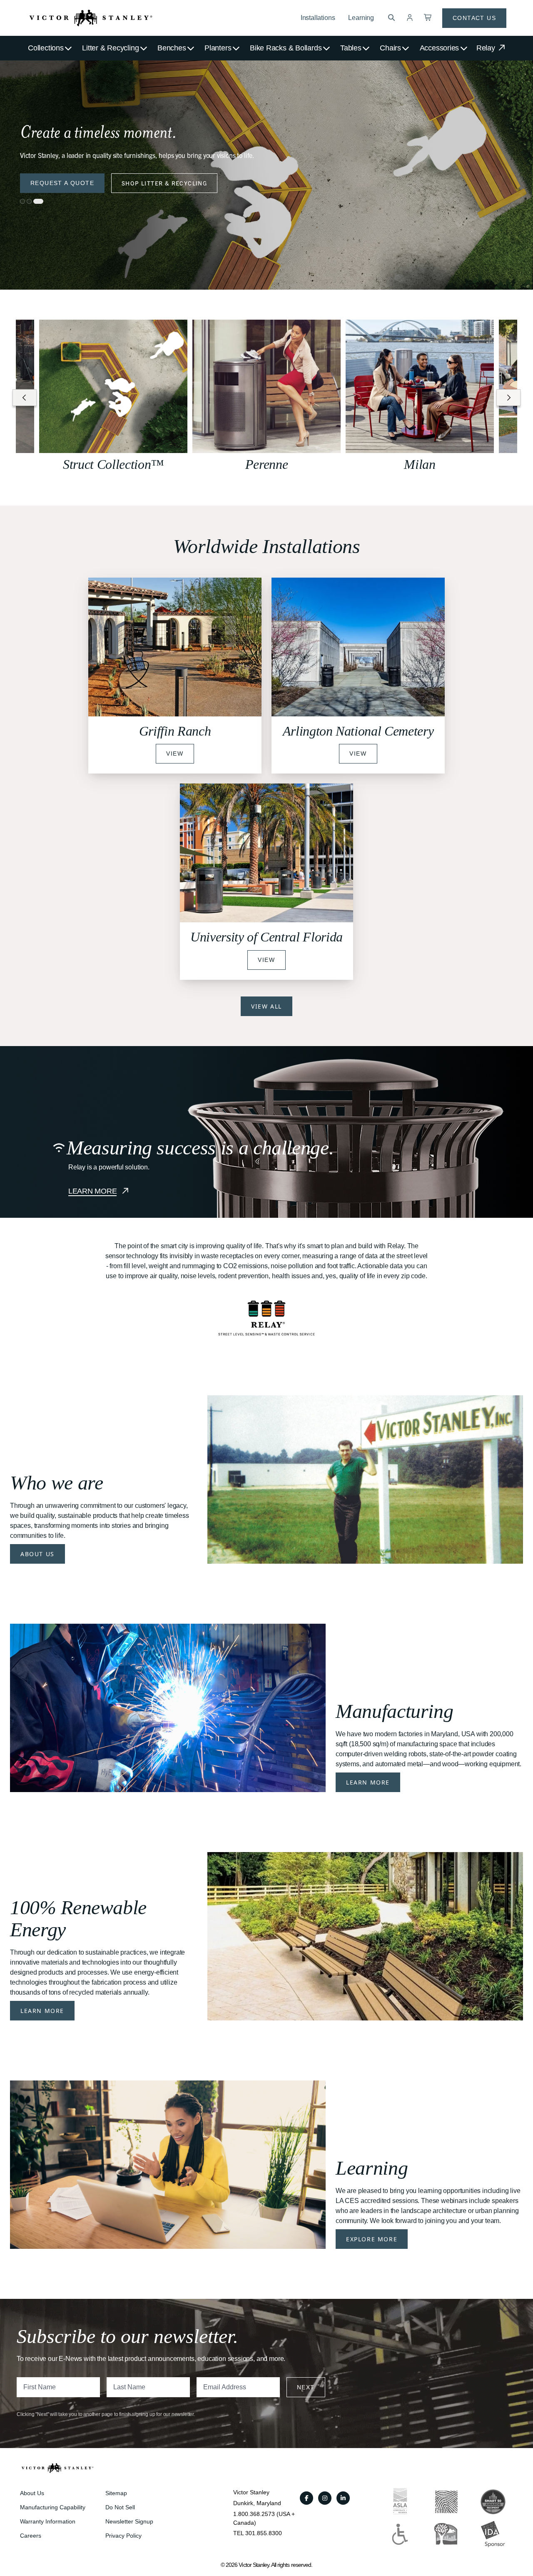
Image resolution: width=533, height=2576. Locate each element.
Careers (31, 2536)
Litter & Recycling (110, 48)
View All (266, 1006)
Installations (318, 18)
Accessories (440, 48)
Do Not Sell (120, 2507)
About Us (37, 1554)
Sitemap (116, 2493)
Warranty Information (48, 2521)
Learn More (368, 1782)
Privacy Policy (123, 2536)
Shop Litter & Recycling (164, 183)
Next (306, 2387)
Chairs (390, 48)
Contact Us (474, 18)
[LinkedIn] (343, 2498)
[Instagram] (325, 2498)
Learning (361, 18)
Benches (172, 48)
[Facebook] (306, 2498)
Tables (351, 48)
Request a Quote (62, 183)
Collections (46, 48)
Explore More (372, 2239)
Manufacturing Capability (53, 2507)
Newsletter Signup (129, 2521)
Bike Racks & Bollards (286, 48)
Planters (218, 48)
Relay (487, 48)
